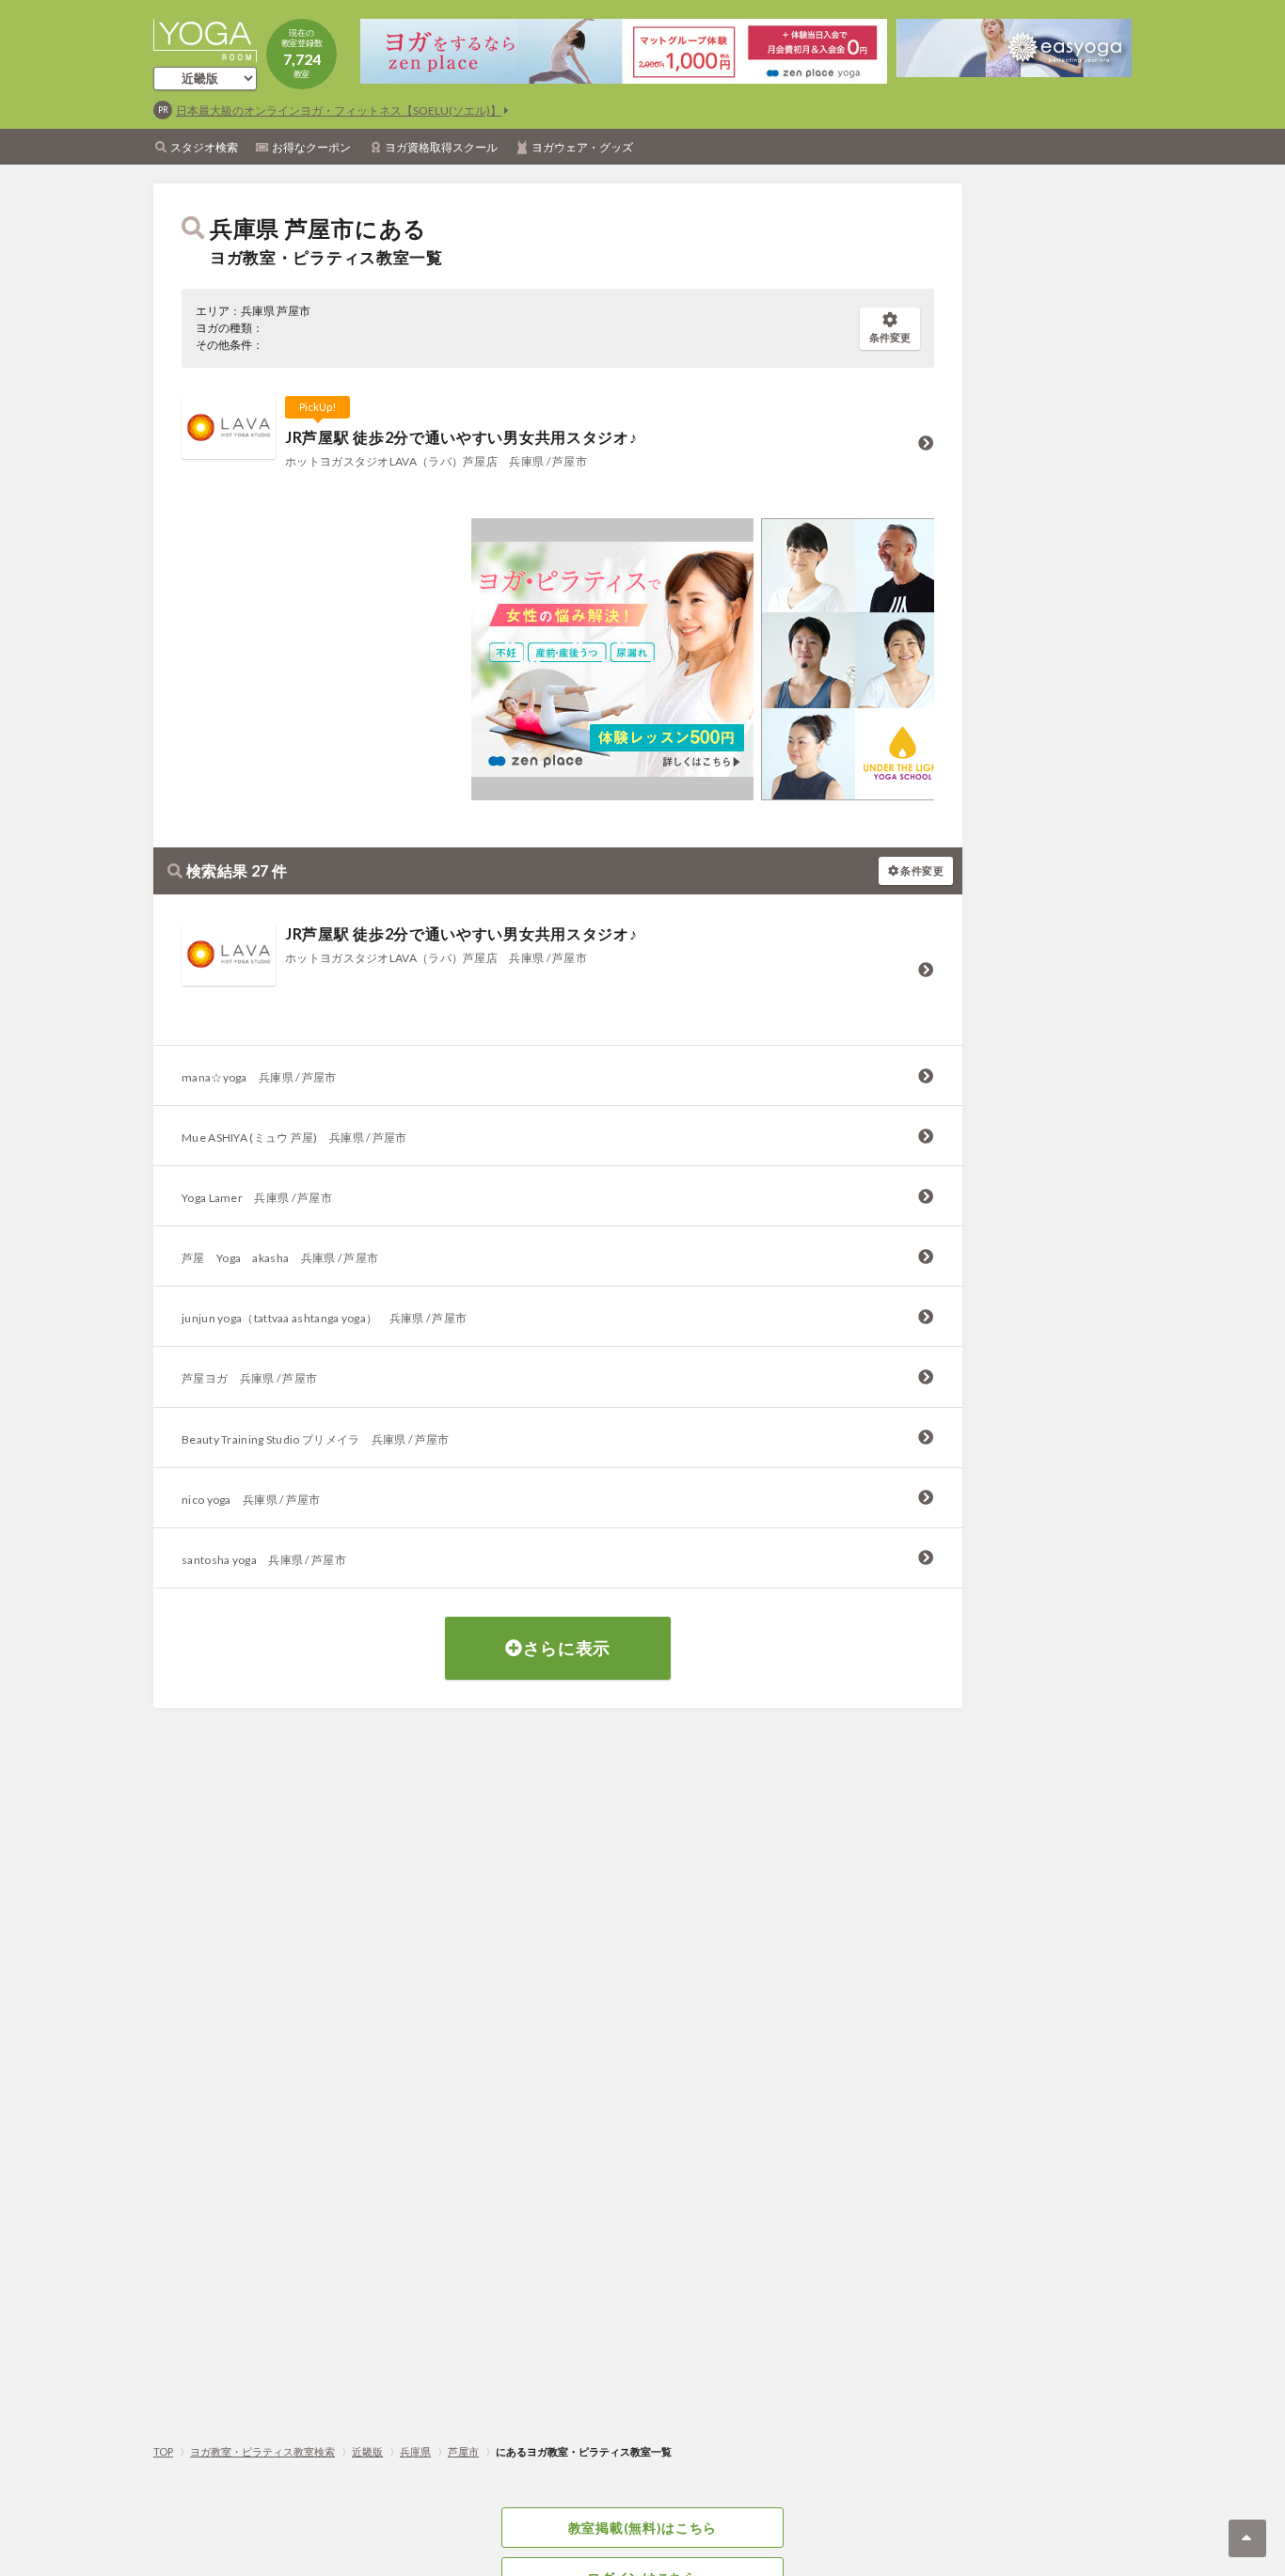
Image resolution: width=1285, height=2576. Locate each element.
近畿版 (367, 2451)
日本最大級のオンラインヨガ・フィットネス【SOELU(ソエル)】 (339, 111)
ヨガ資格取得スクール (441, 147)
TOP (163, 2451)
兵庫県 (415, 2451)
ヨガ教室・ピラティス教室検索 (262, 2451)
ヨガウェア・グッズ (582, 147)
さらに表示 (567, 1648)
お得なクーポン (311, 147)
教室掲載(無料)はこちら (642, 2528)
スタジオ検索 (204, 147)
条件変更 (890, 337)
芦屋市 (463, 2451)
